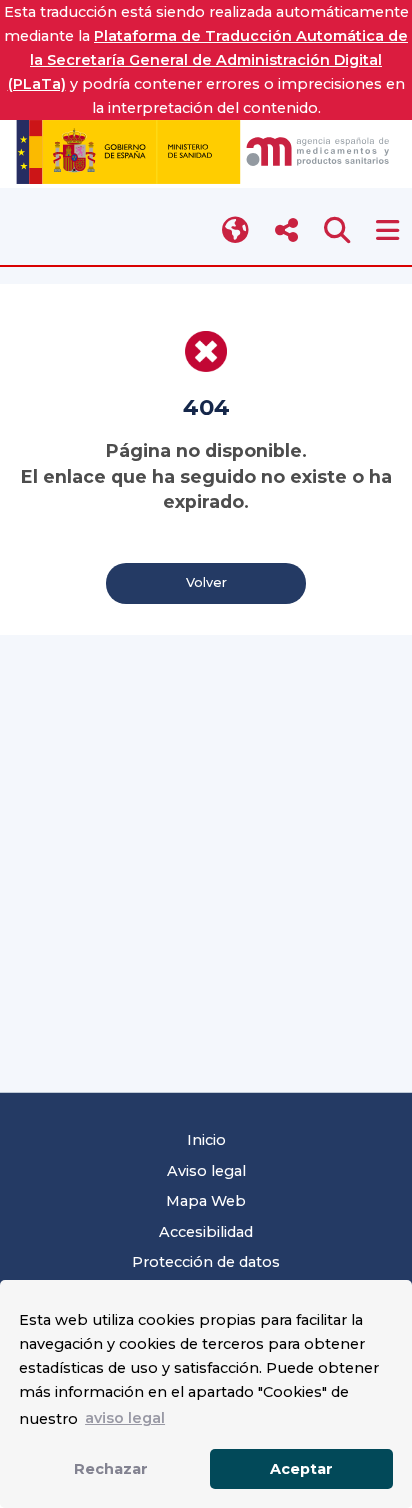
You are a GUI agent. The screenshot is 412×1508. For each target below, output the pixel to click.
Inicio (206, 1140)
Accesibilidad (206, 1232)
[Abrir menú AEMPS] (387, 230)
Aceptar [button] (301, 1469)
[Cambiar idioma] (236, 230)
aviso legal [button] (125, 1418)
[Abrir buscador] (337, 230)
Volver (206, 582)
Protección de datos (206, 1262)
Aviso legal (206, 1171)
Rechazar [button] (111, 1469)
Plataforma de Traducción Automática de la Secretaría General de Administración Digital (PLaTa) (208, 60)
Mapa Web (206, 1201)
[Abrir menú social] (286, 230)
